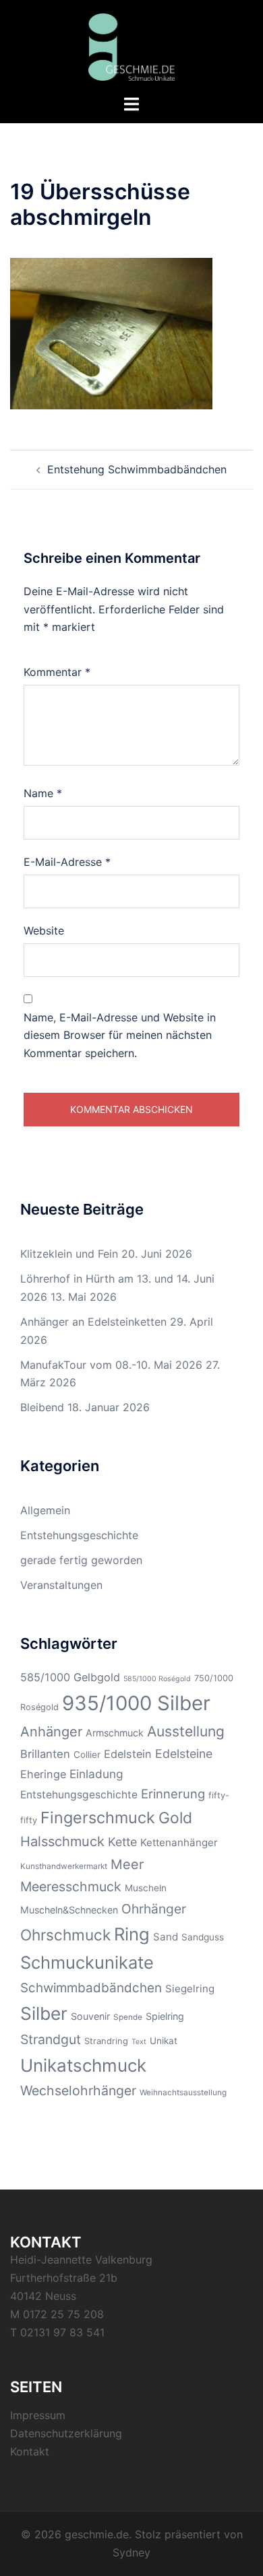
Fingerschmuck (98, 1818)
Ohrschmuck (65, 1935)
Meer (127, 1864)
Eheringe (43, 1774)
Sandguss (203, 1937)
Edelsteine (184, 1754)
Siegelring (190, 1989)
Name (43, 793)
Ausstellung (186, 1731)
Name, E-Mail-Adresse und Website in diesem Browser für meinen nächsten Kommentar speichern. (120, 1036)
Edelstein (128, 1754)
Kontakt (30, 2451)
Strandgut (51, 2039)
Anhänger (51, 1732)
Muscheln (146, 1888)
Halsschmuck (62, 1841)
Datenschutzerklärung (66, 2433)
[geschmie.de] (132, 46)
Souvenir (90, 2016)
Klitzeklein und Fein (69, 1254)
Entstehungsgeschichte (79, 1535)
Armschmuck (115, 1733)
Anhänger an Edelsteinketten (93, 1322)
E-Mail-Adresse (67, 862)
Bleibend (42, 1407)
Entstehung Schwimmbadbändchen (137, 469)
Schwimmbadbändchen (91, 1988)
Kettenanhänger (179, 1842)
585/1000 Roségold (157, 1679)
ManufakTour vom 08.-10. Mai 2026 (111, 1365)
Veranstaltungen (61, 1585)
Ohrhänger (154, 1909)
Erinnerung (173, 1794)
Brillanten (45, 1754)
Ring (132, 1934)
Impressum (38, 2415)
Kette (122, 1842)
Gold (175, 1818)
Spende (128, 2017)
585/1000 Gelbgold (70, 1677)
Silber (44, 2013)
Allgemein (45, 1510)
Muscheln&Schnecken (69, 1910)
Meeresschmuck (71, 1887)
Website (44, 930)
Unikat (164, 2041)
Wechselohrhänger (78, 2091)
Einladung (96, 1774)
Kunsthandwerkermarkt (64, 1866)
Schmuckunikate (87, 1962)
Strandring (106, 2041)
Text (139, 2042)
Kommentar (57, 672)
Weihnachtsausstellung (183, 2093)
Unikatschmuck (83, 2065)
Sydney (131, 2552)
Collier (87, 1755)
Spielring (165, 2016)
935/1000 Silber (136, 1703)
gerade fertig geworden (81, 1560)
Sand (166, 1937)
